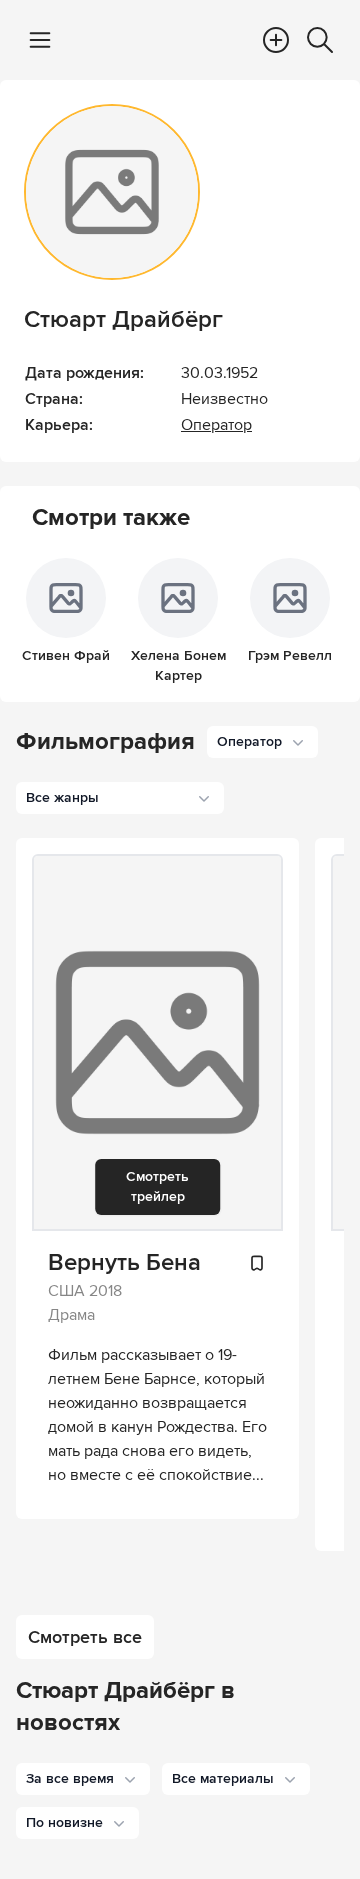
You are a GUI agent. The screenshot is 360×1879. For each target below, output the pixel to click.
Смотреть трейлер (157, 1186)
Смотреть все (85, 1637)
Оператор (216, 425)
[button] (83, 1779)
